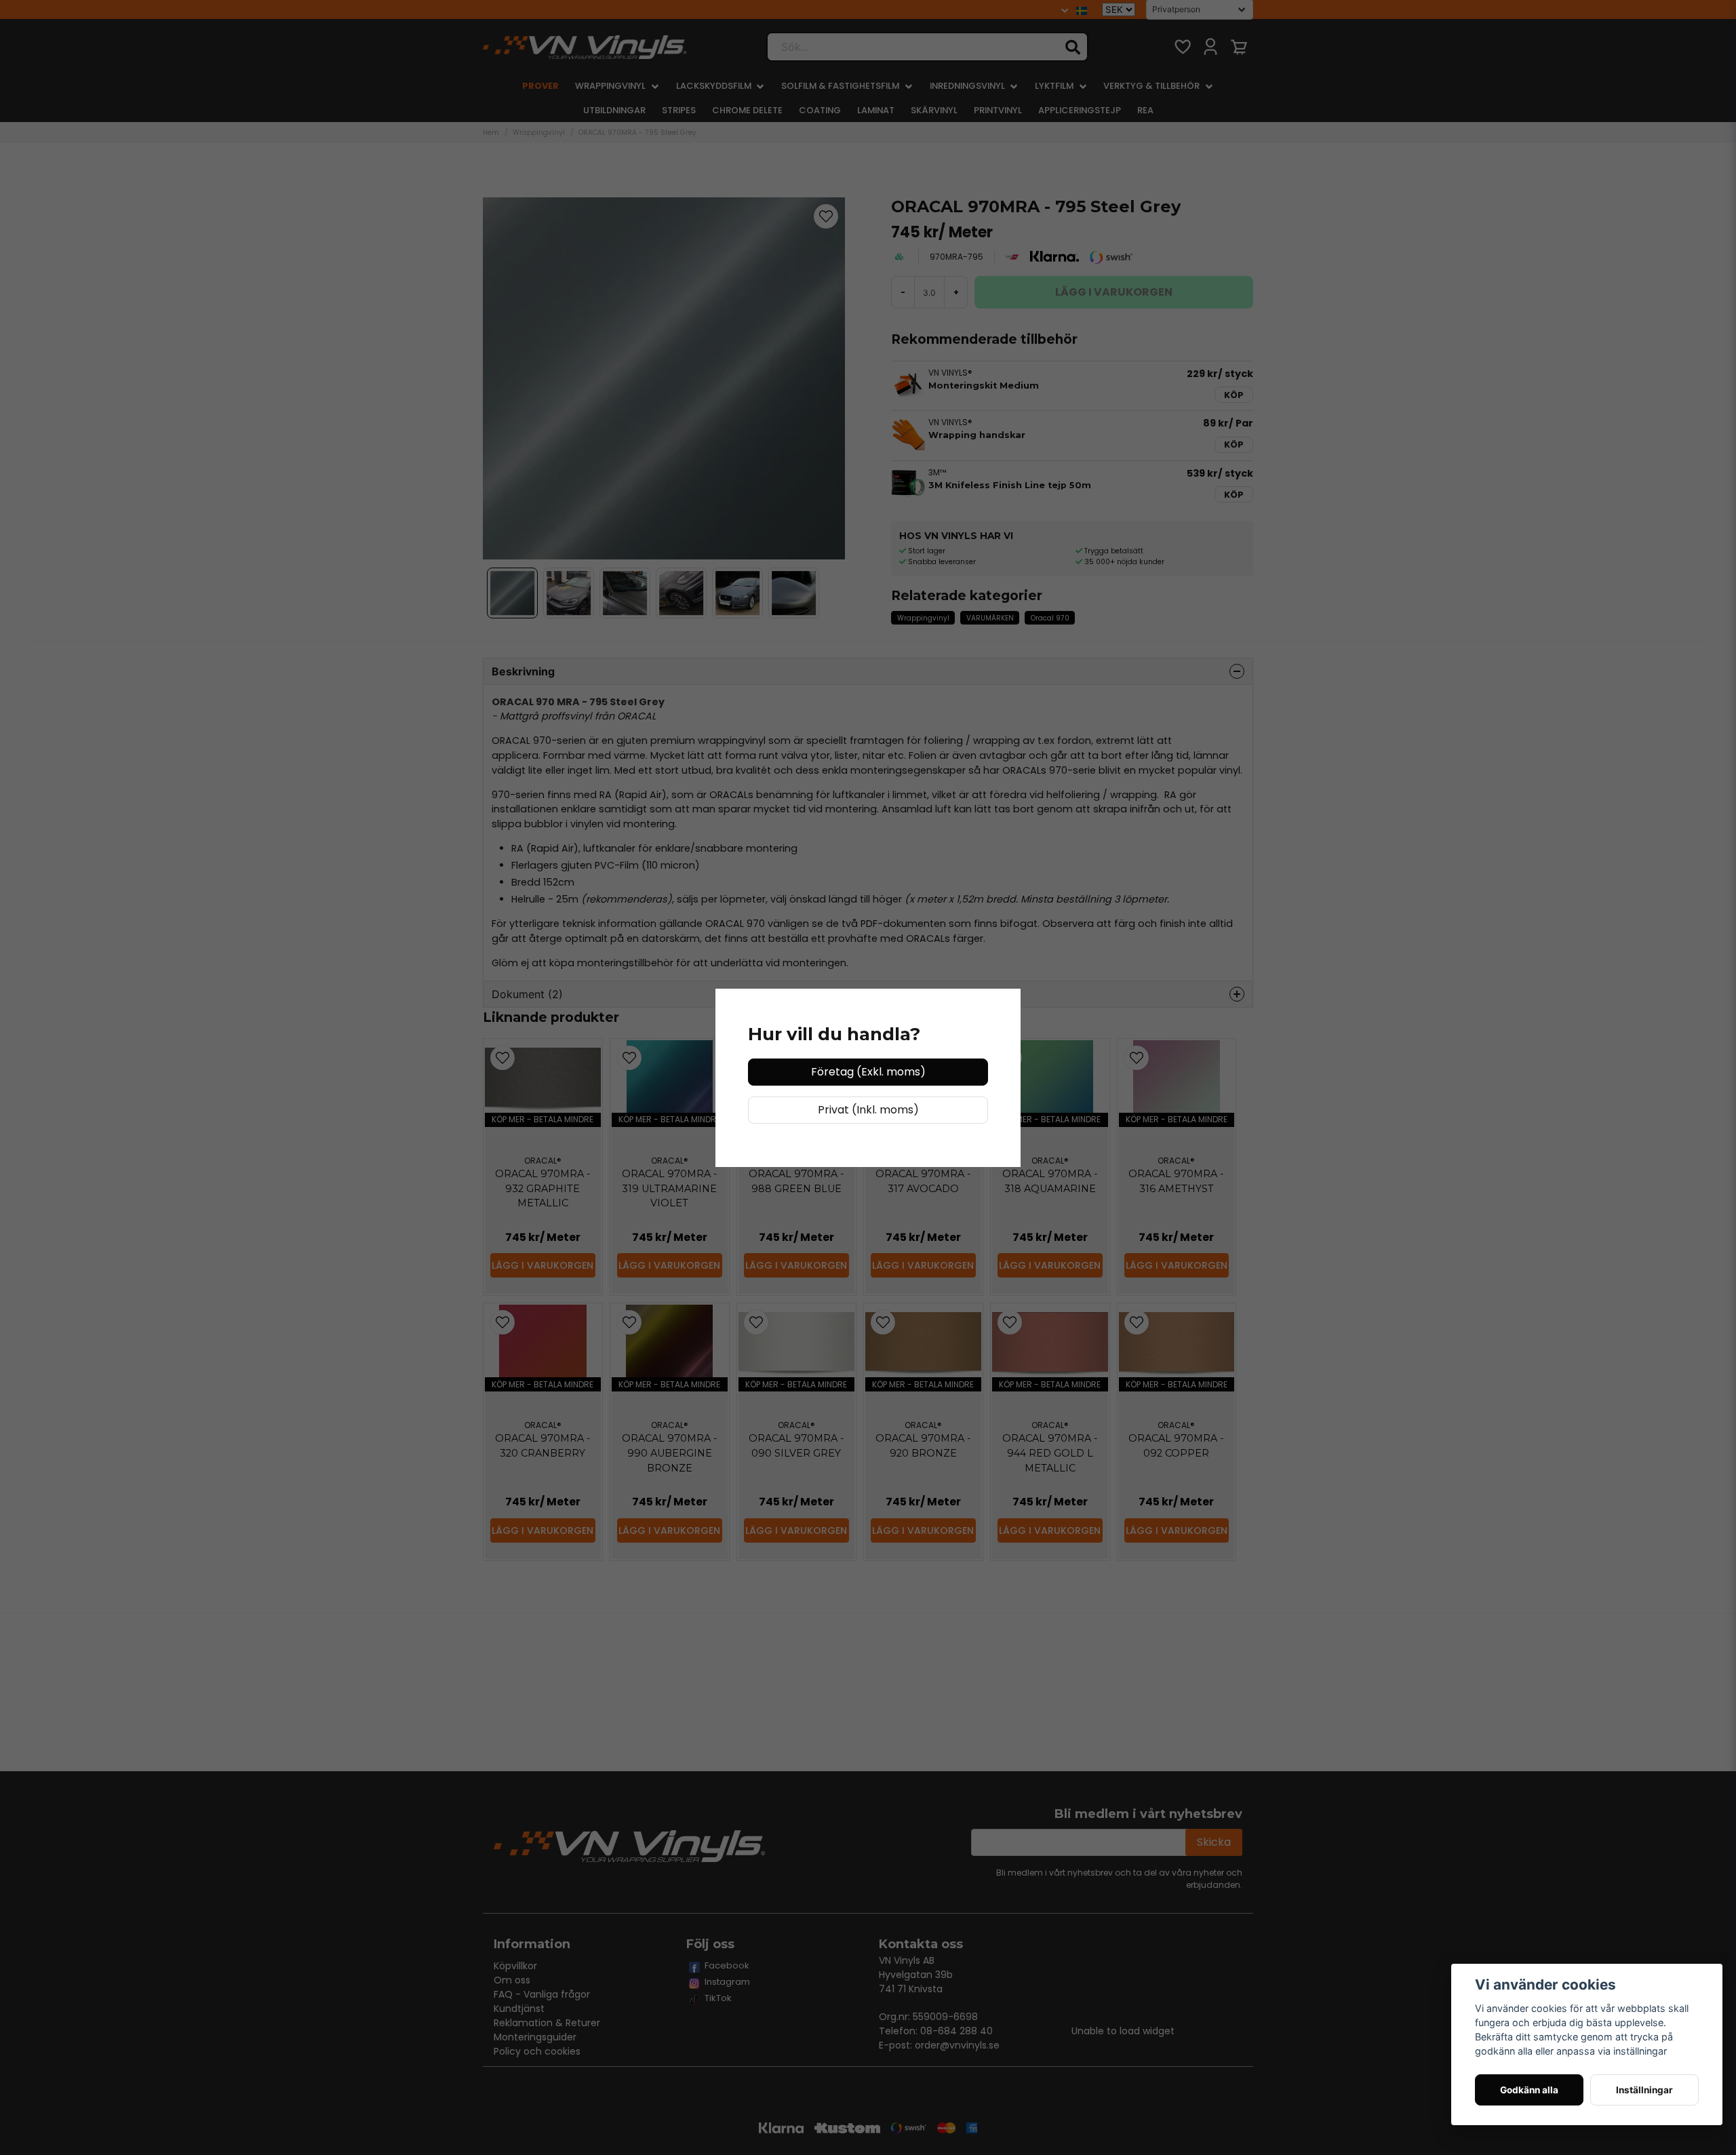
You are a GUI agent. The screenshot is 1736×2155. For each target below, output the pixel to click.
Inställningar (1644, 2090)
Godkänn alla (1529, 2090)
